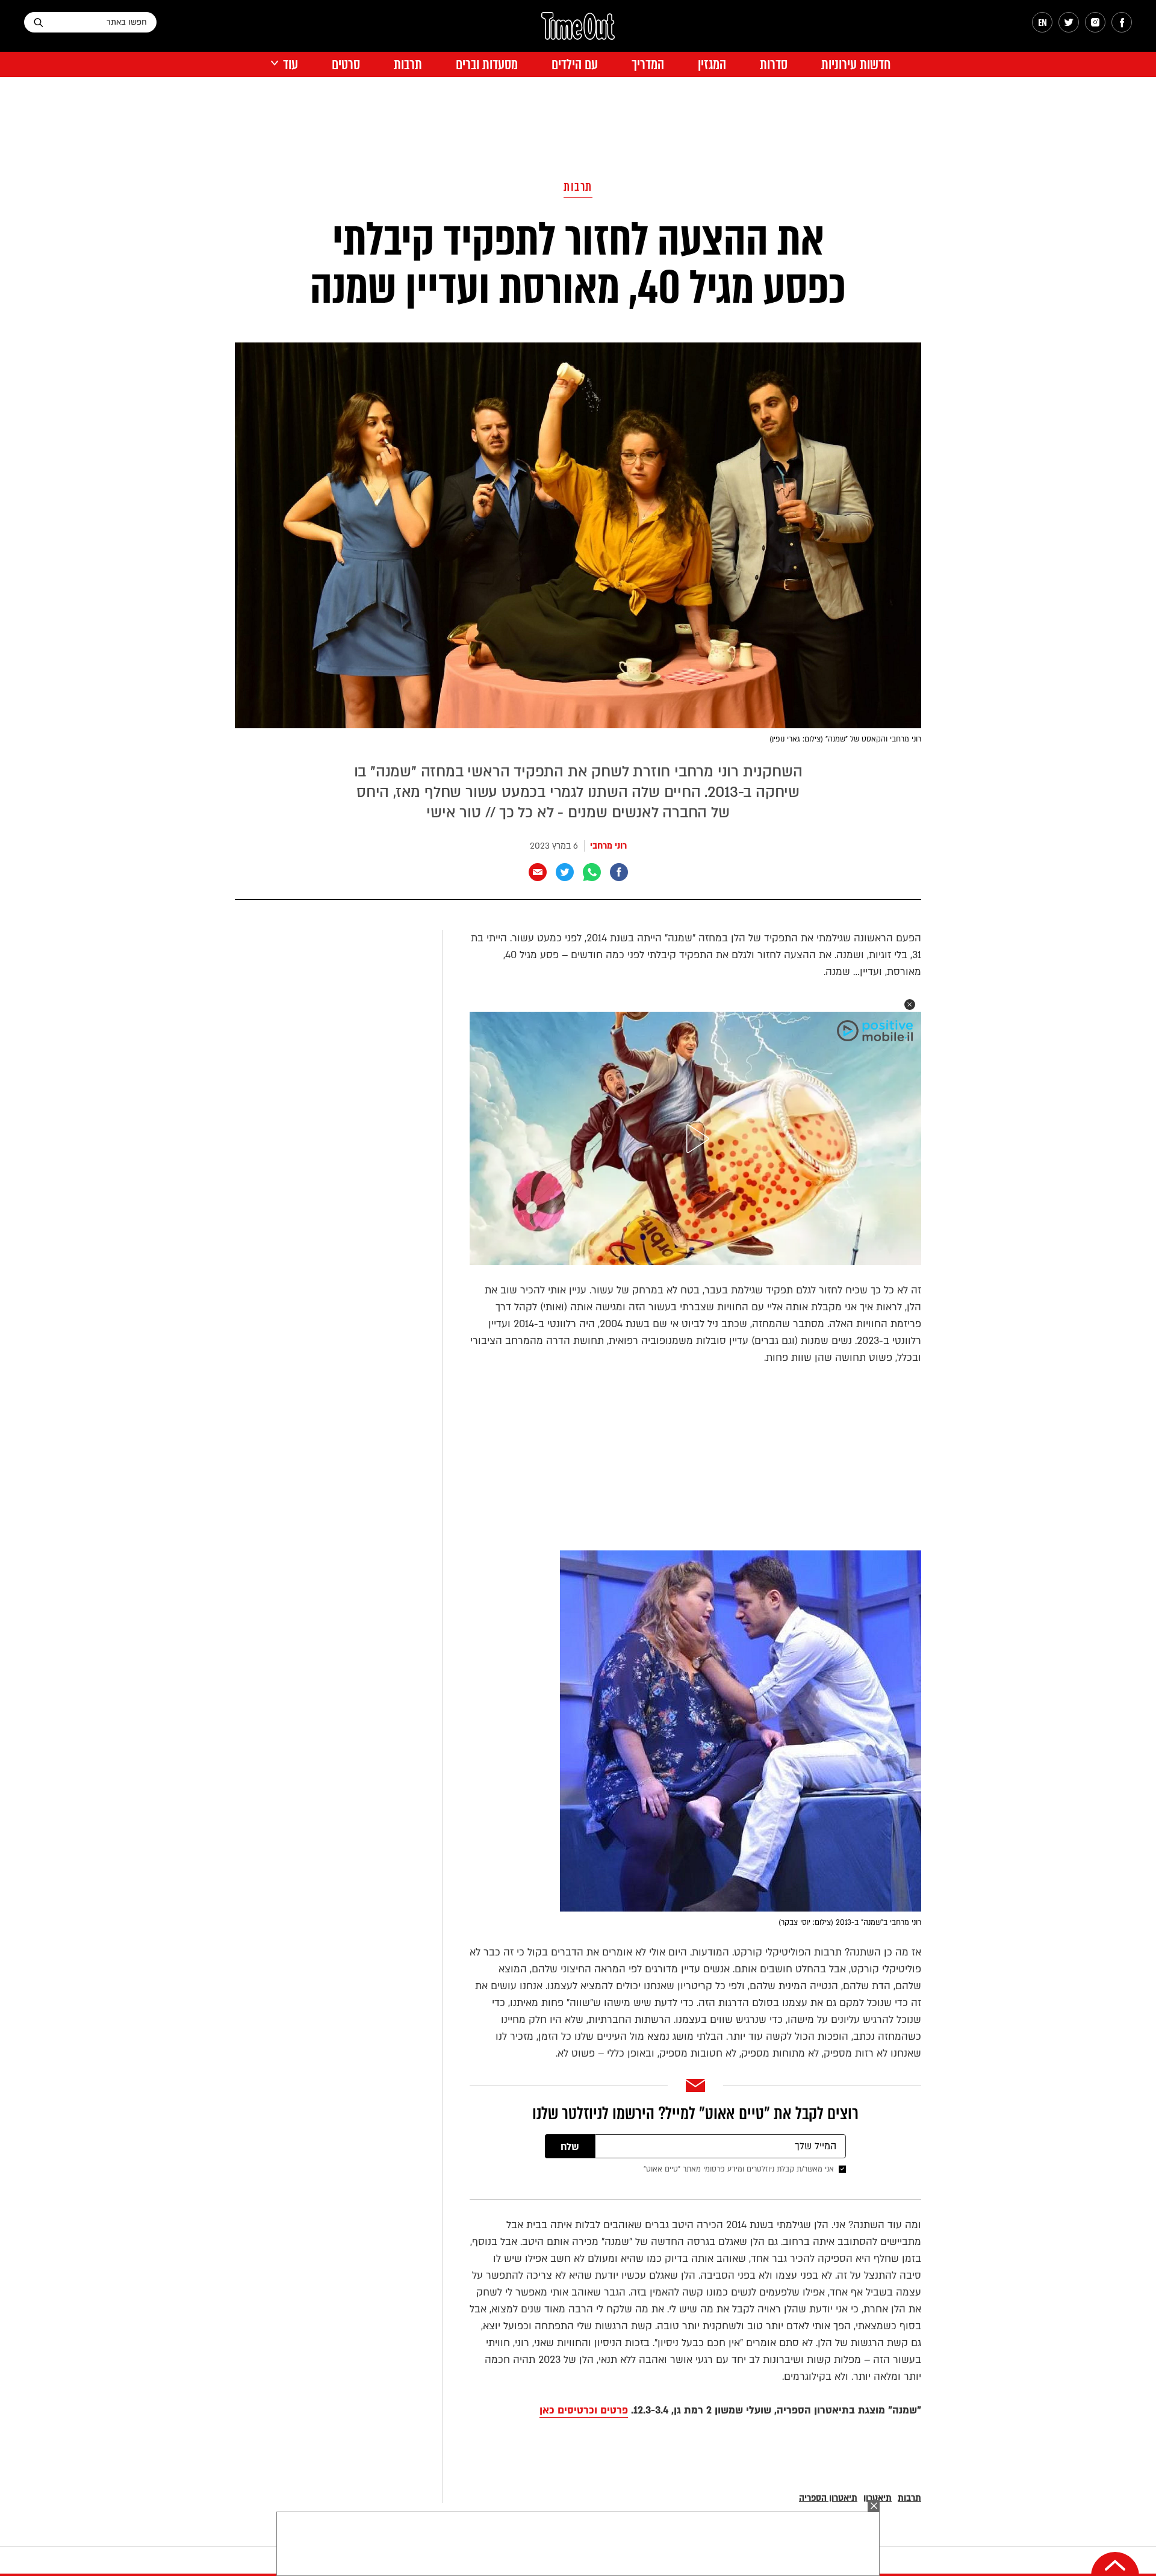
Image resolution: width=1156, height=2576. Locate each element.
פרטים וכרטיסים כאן (584, 2410)
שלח (570, 2147)
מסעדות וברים (487, 65)
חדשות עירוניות (856, 65)
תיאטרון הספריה (828, 2498)
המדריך (648, 65)
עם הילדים (575, 65)
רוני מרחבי (608, 846)
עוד (291, 65)
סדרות (774, 65)
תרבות (408, 65)
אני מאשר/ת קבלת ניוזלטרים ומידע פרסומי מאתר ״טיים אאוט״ (739, 2169)
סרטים (346, 65)
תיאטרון (878, 2498)
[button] (910, 1005)
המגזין (712, 65)
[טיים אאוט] (578, 32)
